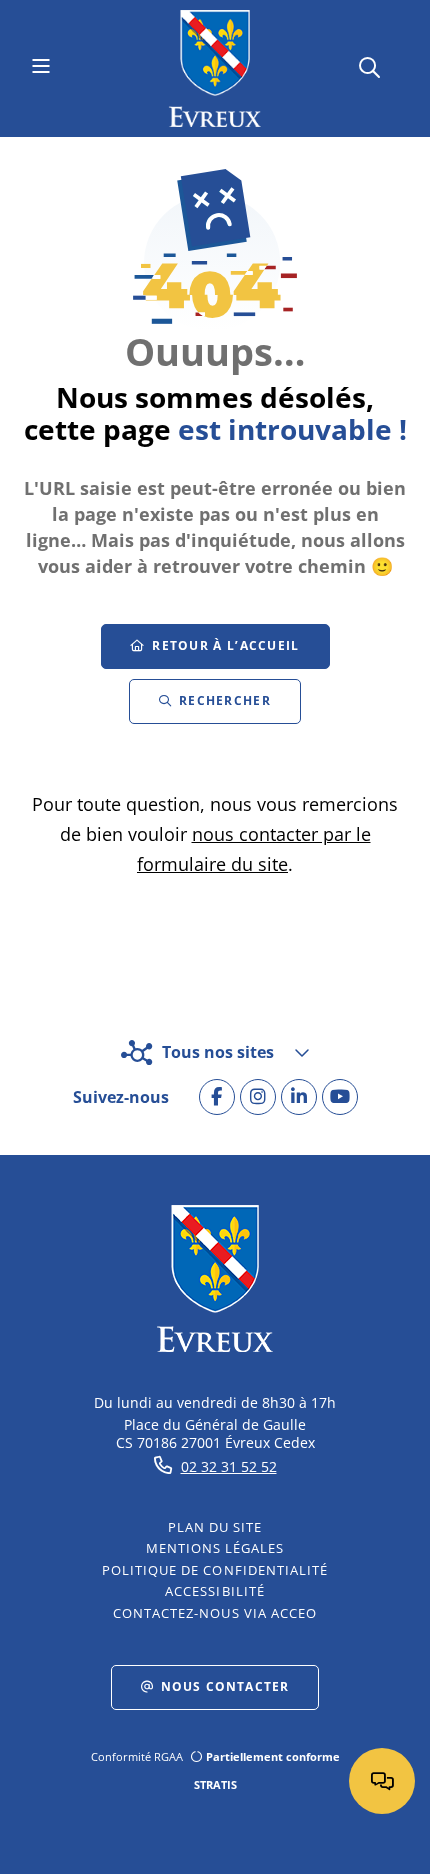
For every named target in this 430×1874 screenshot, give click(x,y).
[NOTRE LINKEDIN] (299, 1097)
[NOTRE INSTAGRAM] (258, 1097)
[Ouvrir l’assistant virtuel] (382, 1781)
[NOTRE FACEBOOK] (217, 1097)
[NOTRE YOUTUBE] (340, 1097)
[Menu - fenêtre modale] (40, 68)
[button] (369, 65)
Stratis (215, 1784)
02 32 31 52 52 (229, 1466)
